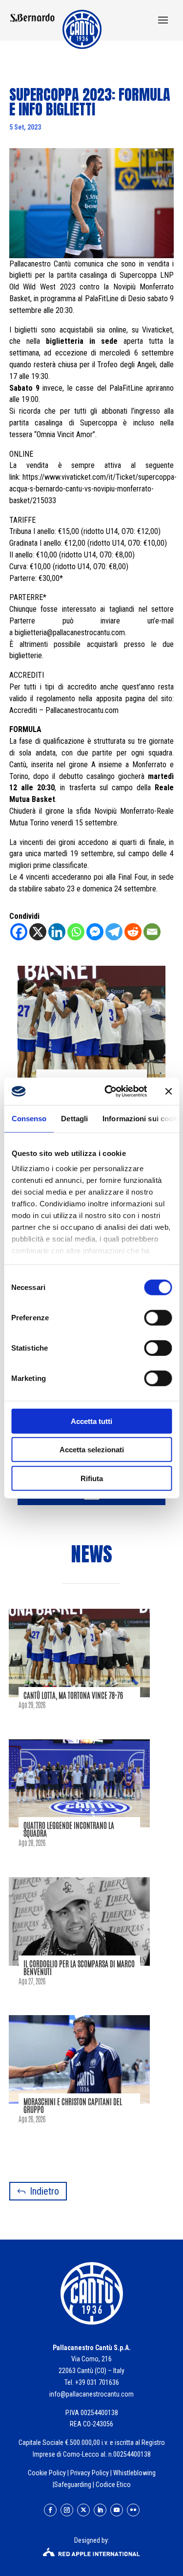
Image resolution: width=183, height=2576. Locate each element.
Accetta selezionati (92, 1450)
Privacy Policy (90, 2473)
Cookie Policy (47, 2473)
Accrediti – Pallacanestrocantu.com (64, 710)
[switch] (158, 1317)
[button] (163, 21)
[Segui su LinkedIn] (100, 2510)
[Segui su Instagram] (67, 2510)
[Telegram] (114, 932)
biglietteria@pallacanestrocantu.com (70, 633)
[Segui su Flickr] (133, 2510)
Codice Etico (113, 2485)
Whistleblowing (134, 2473)
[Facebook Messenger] (95, 932)
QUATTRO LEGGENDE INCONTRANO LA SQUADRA (69, 1830)
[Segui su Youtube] (117, 2510)
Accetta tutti (91, 1421)
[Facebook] (19, 932)
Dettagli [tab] (74, 1118)
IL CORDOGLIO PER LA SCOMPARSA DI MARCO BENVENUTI (79, 1968)
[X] (38, 932)
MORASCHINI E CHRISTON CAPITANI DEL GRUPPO (73, 2106)
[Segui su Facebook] (50, 2510)
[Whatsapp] (76, 932)
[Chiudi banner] (168, 1091)
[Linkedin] (57, 932)
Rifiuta (92, 1478)
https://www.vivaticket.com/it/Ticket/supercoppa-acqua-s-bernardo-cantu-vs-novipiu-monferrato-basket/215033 (93, 489)
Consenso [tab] (29, 1118)
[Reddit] (133, 932)
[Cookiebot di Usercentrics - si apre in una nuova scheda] (109, 1091)
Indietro (44, 2191)
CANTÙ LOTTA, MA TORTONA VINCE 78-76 (73, 1696)
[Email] (152, 932)
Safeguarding (73, 2485)
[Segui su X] (83, 2510)
